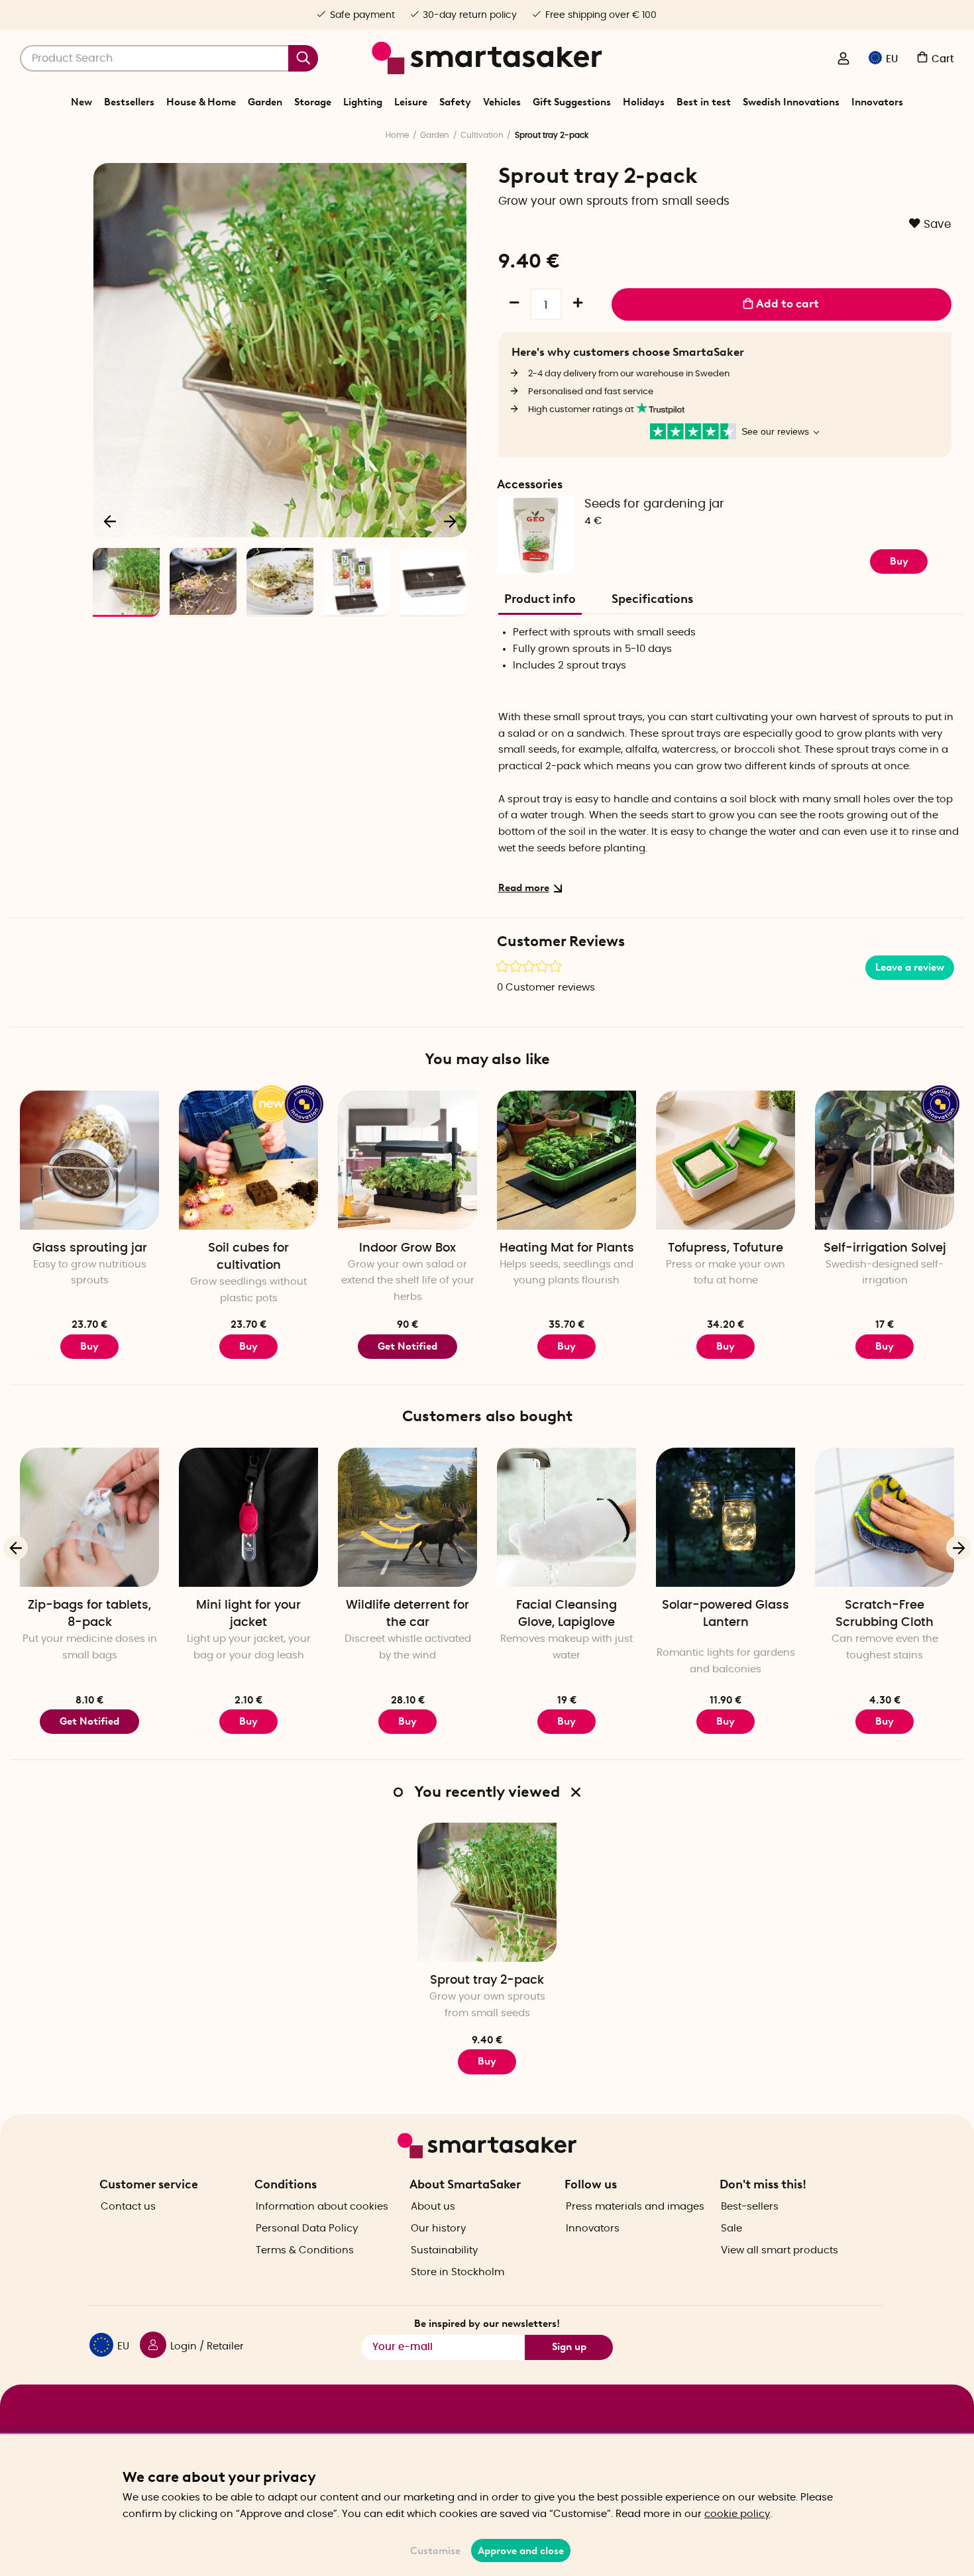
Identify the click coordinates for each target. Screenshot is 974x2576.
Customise (435, 2551)
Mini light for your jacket (248, 1614)
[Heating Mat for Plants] (567, 1160)
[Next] (450, 521)
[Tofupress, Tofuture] (726, 1160)
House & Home (201, 102)
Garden (265, 102)
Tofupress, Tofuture (726, 1248)
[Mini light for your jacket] (248, 1517)
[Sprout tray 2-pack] (487, 1892)
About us (433, 2207)
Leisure (411, 102)
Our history (438, 2228)
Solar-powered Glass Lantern (726, 1614)
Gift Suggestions (572, 102)
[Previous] (111, 521)
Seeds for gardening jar (654, 504)
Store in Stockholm (458, 2272)
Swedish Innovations (791, 102)
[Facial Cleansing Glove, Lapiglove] (567, 1517)
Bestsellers (129, 102)
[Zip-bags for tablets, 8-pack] (89, 1517)
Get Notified (407, 1346)
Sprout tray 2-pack (487, 1980)
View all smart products (780, 2250)
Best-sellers (750, 2207)
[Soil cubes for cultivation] (248, 1160)
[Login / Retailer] (843, 60)
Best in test (704, 102)
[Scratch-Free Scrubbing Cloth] (885, 1517)
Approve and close (521, 2551)
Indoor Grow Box (407, 1248)
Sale (731, 2228)
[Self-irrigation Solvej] (885, 1160)
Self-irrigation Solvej (885, 1248)
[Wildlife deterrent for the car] (407, 1517)
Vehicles (502, 102)
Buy (899, 561)
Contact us (128, 2207)
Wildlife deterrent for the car (407, 1614)
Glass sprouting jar (90, 1248)
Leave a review (910, 967)
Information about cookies (322, 2207)
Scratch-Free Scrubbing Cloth (885, 1614)
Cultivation (482, 135)
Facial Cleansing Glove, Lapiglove (567, 1614)
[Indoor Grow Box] (407, 1160)
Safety (455, 102)
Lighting (363, 102)
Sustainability (444, 2250)
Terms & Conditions (305, 2250)
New (81, 102)
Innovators (877, 102)
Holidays (644, 102)
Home (397, 135)
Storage (313, 102)
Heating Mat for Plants (567, 1248)
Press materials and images (635, 2207)
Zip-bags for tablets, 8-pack (89, 1614)
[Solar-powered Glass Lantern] (726, 1517)
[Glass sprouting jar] (89, 1160)
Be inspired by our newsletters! (487, 2324)
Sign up (569, 2347)
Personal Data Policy (307, 2228)
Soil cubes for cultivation (248, 1257)
